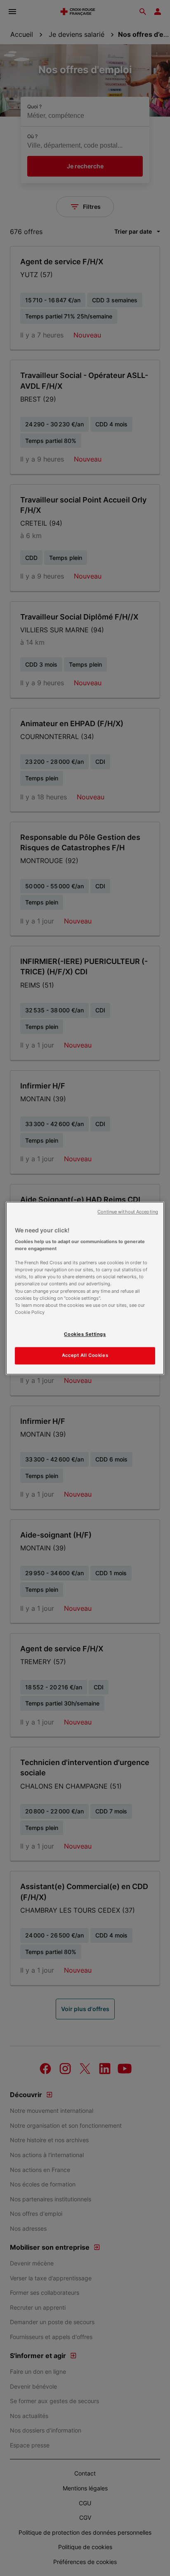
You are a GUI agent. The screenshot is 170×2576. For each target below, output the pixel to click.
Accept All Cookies (85, 1355)
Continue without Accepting (128, 1212)
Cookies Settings (85, 1334)
